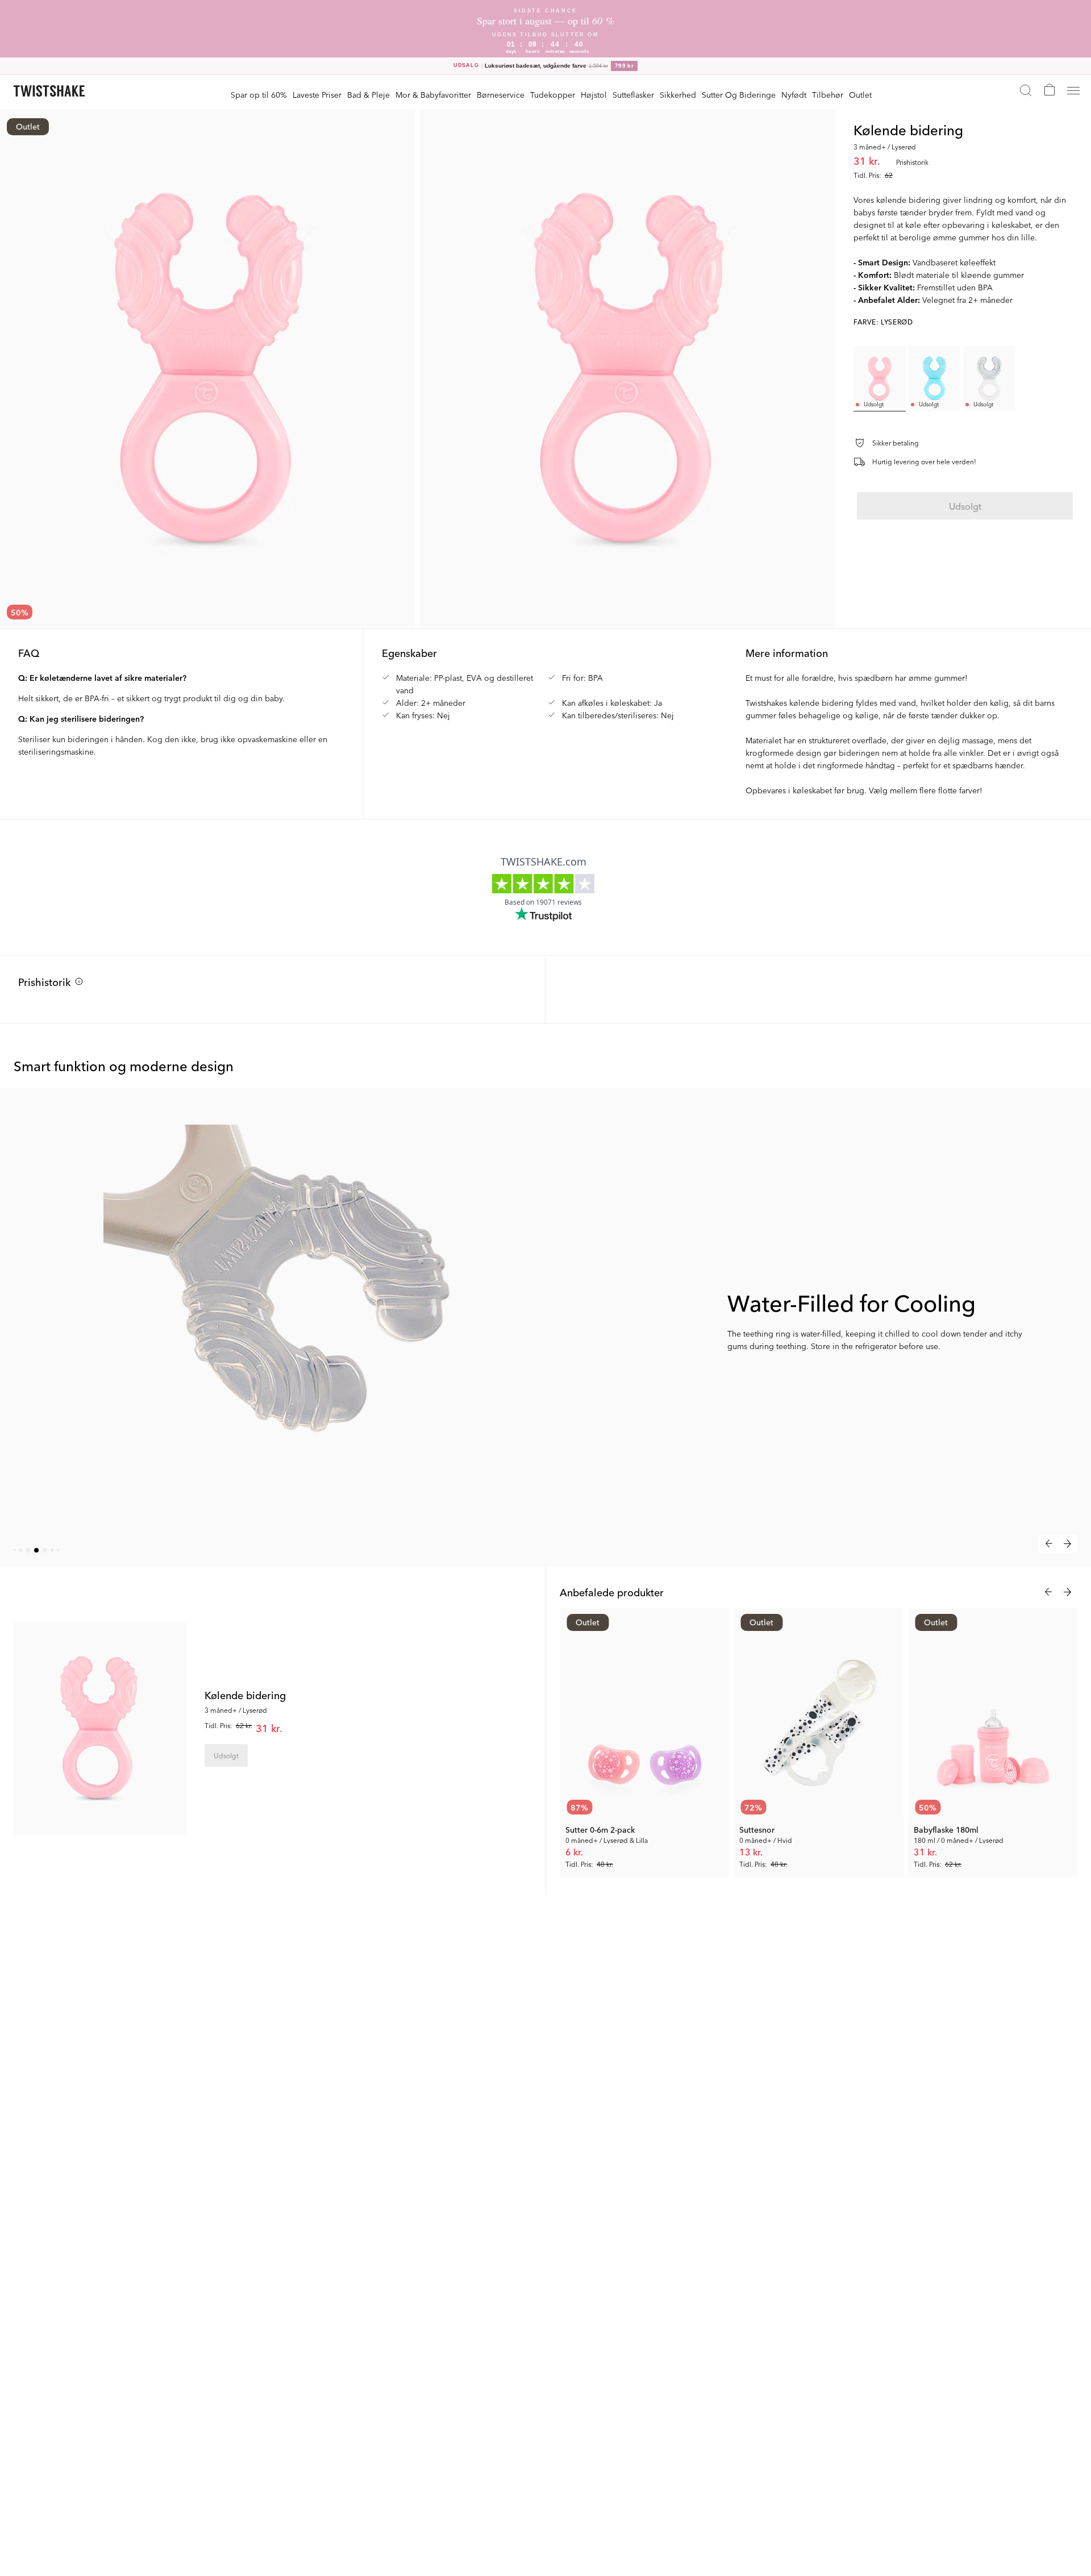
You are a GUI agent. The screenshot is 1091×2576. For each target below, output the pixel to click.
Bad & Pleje (368, 94)
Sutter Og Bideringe (739, 94)
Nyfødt (794, 94)
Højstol (594, 94)
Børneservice (501, 94)
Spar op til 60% (259, 94)
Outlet (860, 94)
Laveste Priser (317, 94)
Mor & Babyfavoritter (433, 94)
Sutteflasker (633, 94)
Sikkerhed (678, 94)
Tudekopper (553, 94)
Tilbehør (828, 94)
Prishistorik (44, 981)
